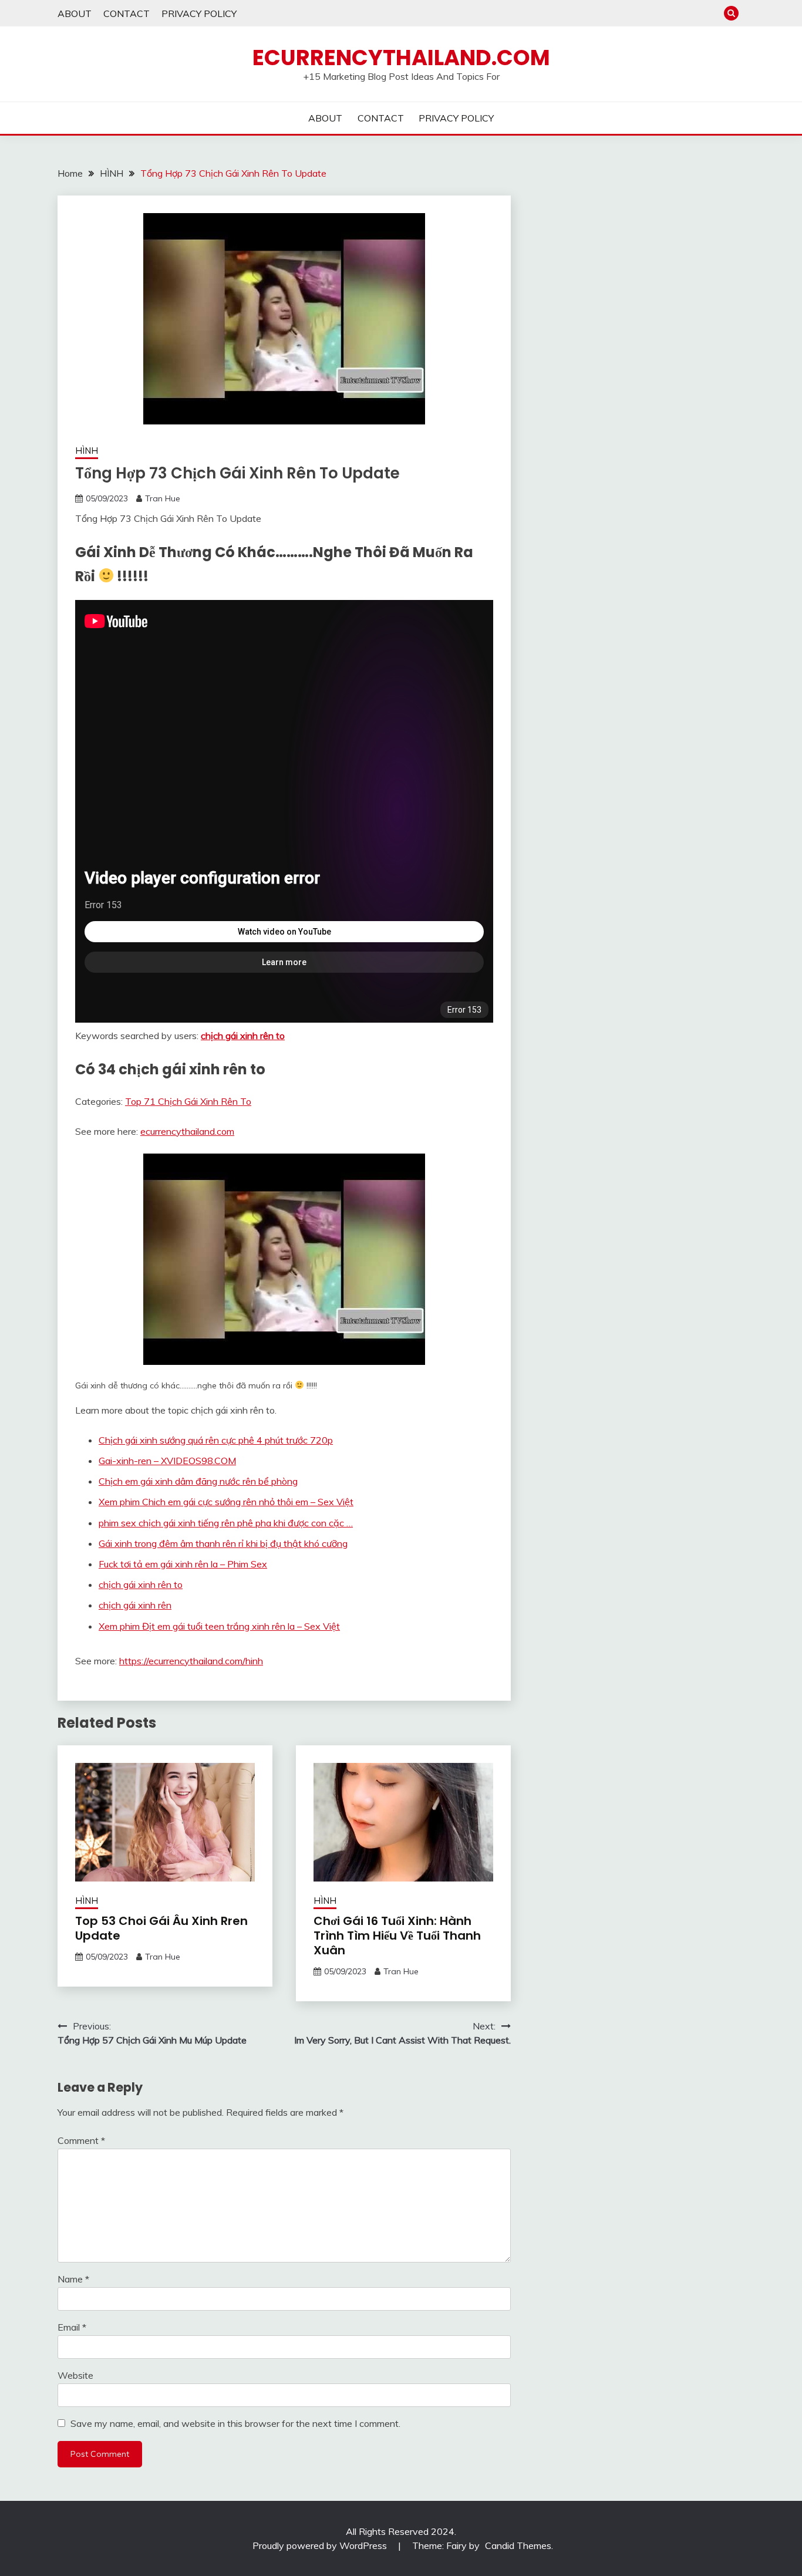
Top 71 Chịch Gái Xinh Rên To (188, 1101)
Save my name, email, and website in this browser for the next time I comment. (235, 2423)
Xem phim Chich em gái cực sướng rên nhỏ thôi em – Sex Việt (226, 1502)
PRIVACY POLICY (199, 14)
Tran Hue (163, 498)
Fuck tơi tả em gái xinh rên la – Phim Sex (183, 1564)
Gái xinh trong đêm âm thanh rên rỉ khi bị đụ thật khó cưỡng (223, 1543)
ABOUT (75, 14)
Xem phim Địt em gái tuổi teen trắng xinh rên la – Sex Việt (219, 1626)
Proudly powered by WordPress (321, 2545)
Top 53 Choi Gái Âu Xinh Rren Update (161, 1928)
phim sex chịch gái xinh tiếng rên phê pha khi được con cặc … (226, 1523)
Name (73, 2279)
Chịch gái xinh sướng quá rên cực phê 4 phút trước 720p (216, 1440)
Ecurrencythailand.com (401, 58)
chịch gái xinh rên (135, 1605)
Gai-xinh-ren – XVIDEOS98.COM (167, 1461)
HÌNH (87, 451)
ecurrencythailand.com (187, 1131)
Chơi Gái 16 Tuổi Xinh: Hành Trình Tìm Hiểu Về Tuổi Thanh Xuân (397, 1936)
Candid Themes (518, 2545)
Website (75, 2375)
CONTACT (127, 14)
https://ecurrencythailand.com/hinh (191, 1661)
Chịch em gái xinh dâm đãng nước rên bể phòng (198, 1481)
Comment (81, 2140)
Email (72, 2327)
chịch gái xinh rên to (243, 1036)
